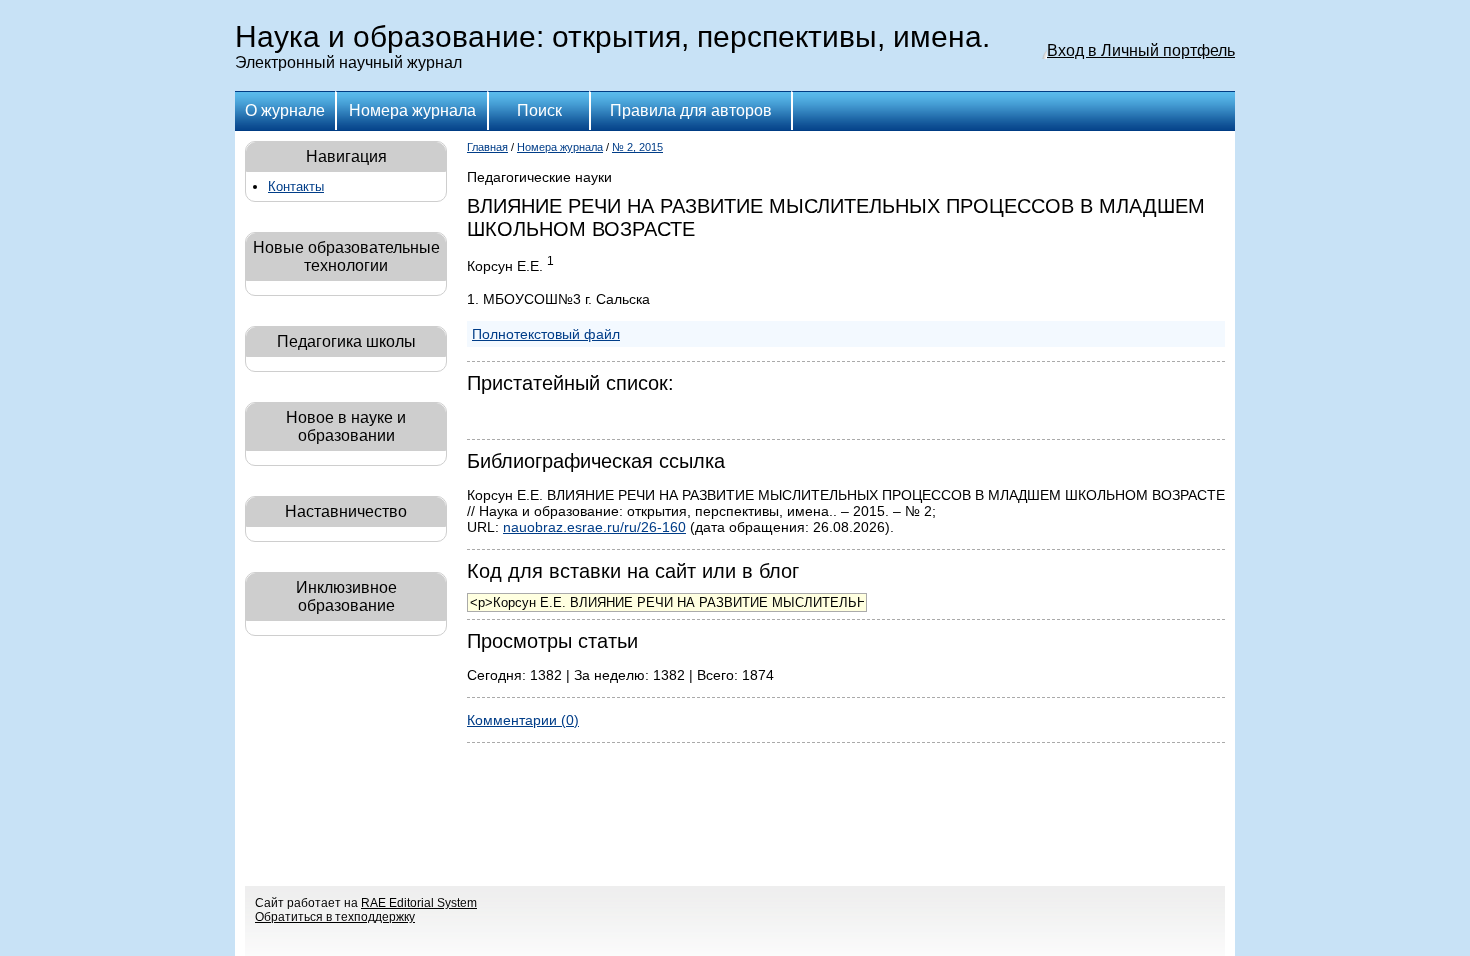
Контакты (296, 186)
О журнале (285, 110)
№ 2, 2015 (637, 147)
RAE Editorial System (419, 903)
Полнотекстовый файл (546, 334)
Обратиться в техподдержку (335, 917)
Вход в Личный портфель (1141, 50)
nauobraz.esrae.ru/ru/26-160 (594, 527)
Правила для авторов (691, 110)
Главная (487, 147)
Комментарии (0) (523, 720)
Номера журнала (412, 110)
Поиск (539, 110)
